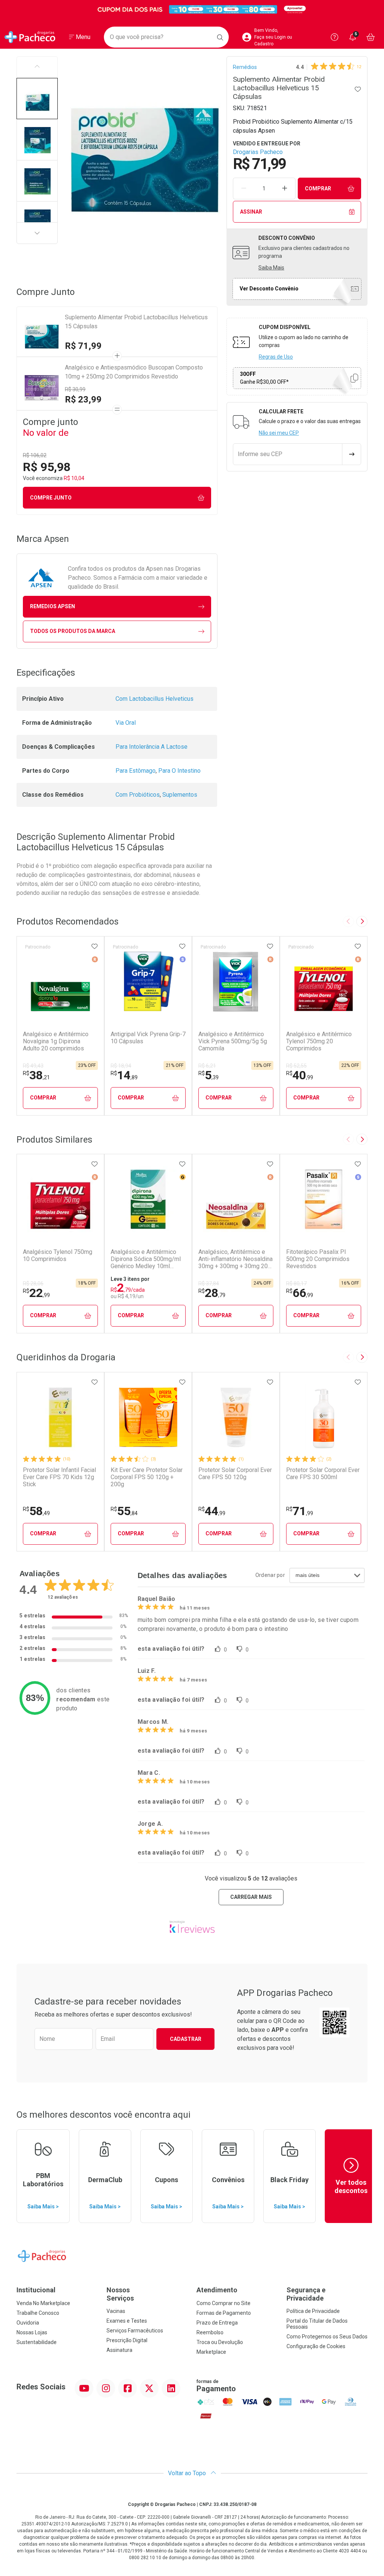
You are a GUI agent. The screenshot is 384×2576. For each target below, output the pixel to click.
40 (300, 1075)
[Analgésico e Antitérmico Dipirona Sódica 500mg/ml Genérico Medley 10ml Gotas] (148, 1199)
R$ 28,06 (33, 1284)
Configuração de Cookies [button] (316, 2346)
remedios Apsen (52, 606)
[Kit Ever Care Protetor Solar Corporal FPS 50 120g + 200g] (148, 1417)
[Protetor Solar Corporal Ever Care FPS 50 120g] (236, 1417)
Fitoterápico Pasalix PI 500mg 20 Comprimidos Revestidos (318, 1259)
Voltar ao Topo (188, 2473)
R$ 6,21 (207, 1066)
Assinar (251, 212)
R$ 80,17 (296, 1284)
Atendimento (217, 2290)
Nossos (120, 2294)
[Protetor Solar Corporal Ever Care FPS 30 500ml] (324, 1417)
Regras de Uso (276, 357)
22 (36, 1293)
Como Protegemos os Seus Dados (327, 2337)
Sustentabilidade (37, 2342)
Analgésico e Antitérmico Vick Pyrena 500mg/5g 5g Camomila (233, 1041)
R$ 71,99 (83, 346)
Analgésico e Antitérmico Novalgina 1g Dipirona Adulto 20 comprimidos (56, 1041)
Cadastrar (186, 2039)
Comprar (318, 188)
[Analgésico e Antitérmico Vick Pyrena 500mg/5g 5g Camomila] (236, 981)
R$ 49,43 (33, 1066)
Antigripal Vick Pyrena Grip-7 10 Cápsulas (148, 1038)
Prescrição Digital (127, 2340)
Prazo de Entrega (217, 2323)
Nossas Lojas (32, 2332)
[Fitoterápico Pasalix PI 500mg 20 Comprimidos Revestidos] (324, 1199)
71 (300, 1511)
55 (124, 1511)
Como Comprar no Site (223, 2303)
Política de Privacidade (313, 2311)
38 (36, 1075)
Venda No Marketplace (43, 2303)
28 (212, 1293)
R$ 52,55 (296, 1066)
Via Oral (126, 723)
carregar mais (251, 1897)
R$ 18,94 (121, 1066)
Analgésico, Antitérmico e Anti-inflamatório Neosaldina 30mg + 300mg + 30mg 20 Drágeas (235, 1259)
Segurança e (306, 2294)
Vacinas (116, 2311)
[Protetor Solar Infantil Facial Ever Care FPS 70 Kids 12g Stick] (60, 1417)
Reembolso (210, 2332)
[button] (37, 99)
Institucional (36, 2290)
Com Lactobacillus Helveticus (154, 699)
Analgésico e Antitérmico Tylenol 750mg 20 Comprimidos (319, 1041)
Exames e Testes (127, 2321)
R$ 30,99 (75, 389)
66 (300, 1293)
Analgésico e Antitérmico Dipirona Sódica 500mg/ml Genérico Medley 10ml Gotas (146, 1259)
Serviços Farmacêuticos (135, 2331)
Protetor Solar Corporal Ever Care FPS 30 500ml (323, 1473)
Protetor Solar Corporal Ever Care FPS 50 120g (235, 1473)
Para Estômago (136, 771)
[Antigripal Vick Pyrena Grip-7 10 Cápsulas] (148, 981)
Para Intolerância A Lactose (151, 747)
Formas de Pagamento (224, 2313)
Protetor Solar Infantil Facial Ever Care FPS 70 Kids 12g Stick (59, 1477)
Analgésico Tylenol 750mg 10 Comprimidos (58, 1255)
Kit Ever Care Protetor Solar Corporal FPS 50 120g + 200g (147, 1477)
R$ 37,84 (209, 1284)
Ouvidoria (28, 2323)
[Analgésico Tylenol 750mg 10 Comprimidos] (60, 1199)
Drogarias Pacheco (258, 152)
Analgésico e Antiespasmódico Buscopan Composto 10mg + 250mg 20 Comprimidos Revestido (134, 372)
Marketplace (211, 2352)
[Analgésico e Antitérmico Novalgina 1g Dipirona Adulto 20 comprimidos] (60, 981)
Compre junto (51, 498)
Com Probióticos (138, 795)
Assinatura (119, 2350)
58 (36, 1511)
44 (212, 1511)
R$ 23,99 (83, 399)
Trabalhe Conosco (38, 2313)
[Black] (192, 10)
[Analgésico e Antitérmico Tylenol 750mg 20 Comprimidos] (324, 981)
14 (124, 1075)
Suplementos (180, 795)
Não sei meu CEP (279, 433)
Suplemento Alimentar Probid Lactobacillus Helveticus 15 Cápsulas (136, 322)
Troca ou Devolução (220, 2342)
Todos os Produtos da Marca (73, 631)
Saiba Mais (271, 268)
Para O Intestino (179, 771)
